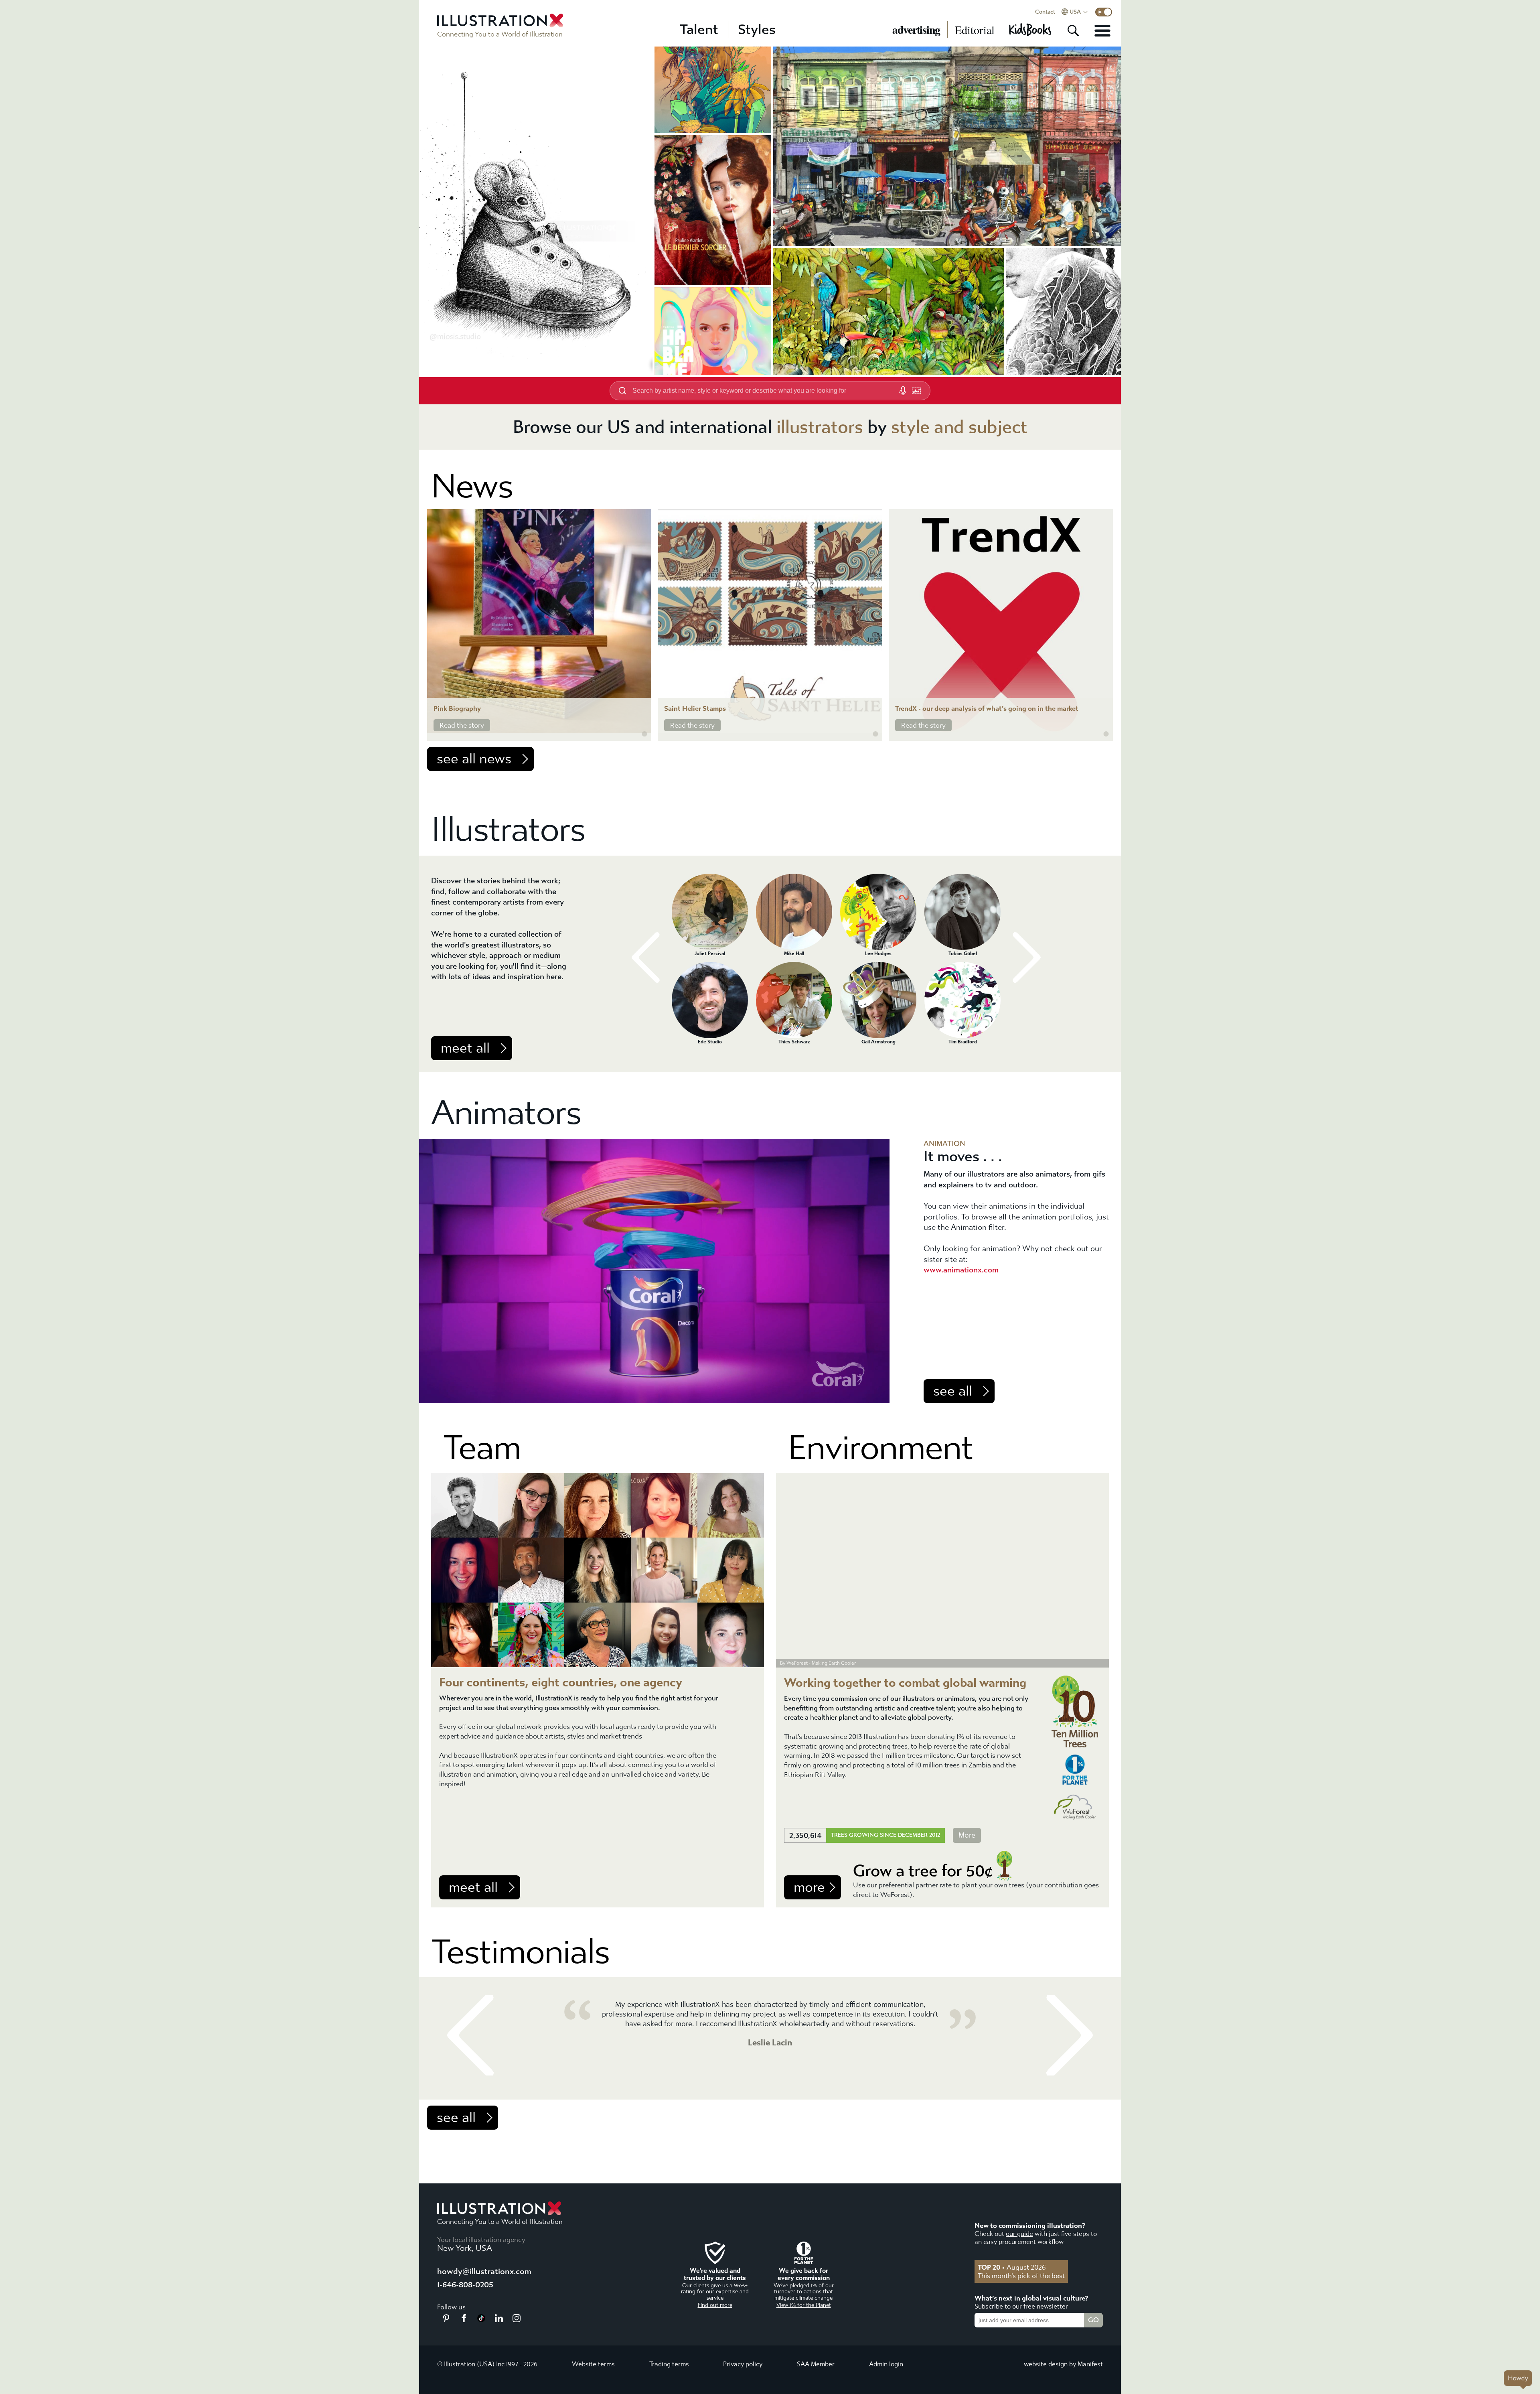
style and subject (959, 427)
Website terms (593, 2364)
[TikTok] (481, 2320)
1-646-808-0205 (465, 2285)
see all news (474, 759)
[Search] (1073, 30)
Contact (1045, 12)
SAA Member (816, 2364)
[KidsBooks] (1030, 30)
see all (953, 1391)
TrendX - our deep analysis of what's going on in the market (987, 709)
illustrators (820, 427)
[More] (1102, 30)
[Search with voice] (903, 391)
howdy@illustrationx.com (484, 2271)
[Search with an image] (916, 391)
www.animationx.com (961, 1270)
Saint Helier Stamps (695, 709)
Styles (757, 30)
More (967, 1835)
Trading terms (669, 2364)
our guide (1019, 2234)
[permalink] (644, 734)
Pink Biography (457, 709)
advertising (916, 30)
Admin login (886, 2364)
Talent (699, 30)
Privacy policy (743, 2364)
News (472, 486)
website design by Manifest (1063, 2364)
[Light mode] (1104, 12)
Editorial (975, 30)
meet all (465, 1048)
